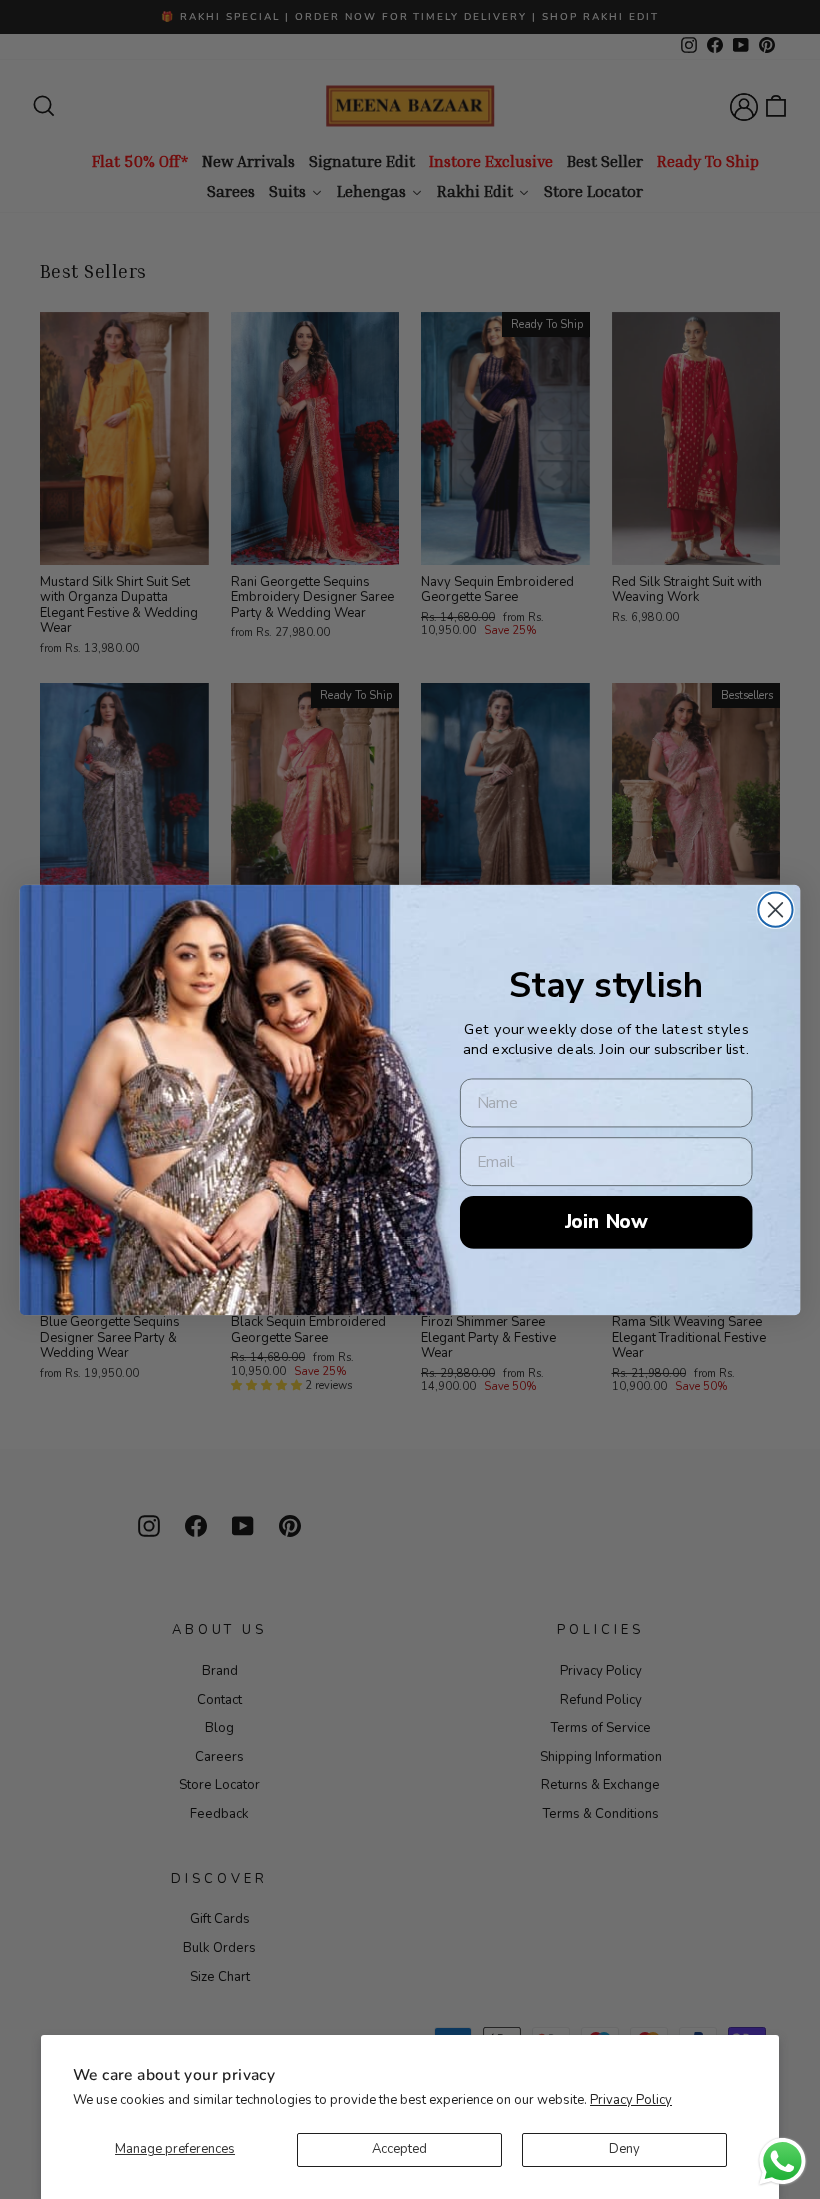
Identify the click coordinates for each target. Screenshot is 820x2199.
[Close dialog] (775, 909)
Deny (624, 2149)
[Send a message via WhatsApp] (782, 2161)
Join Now (606, 1221)
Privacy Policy (631, 2100)
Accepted (399, 2149)
